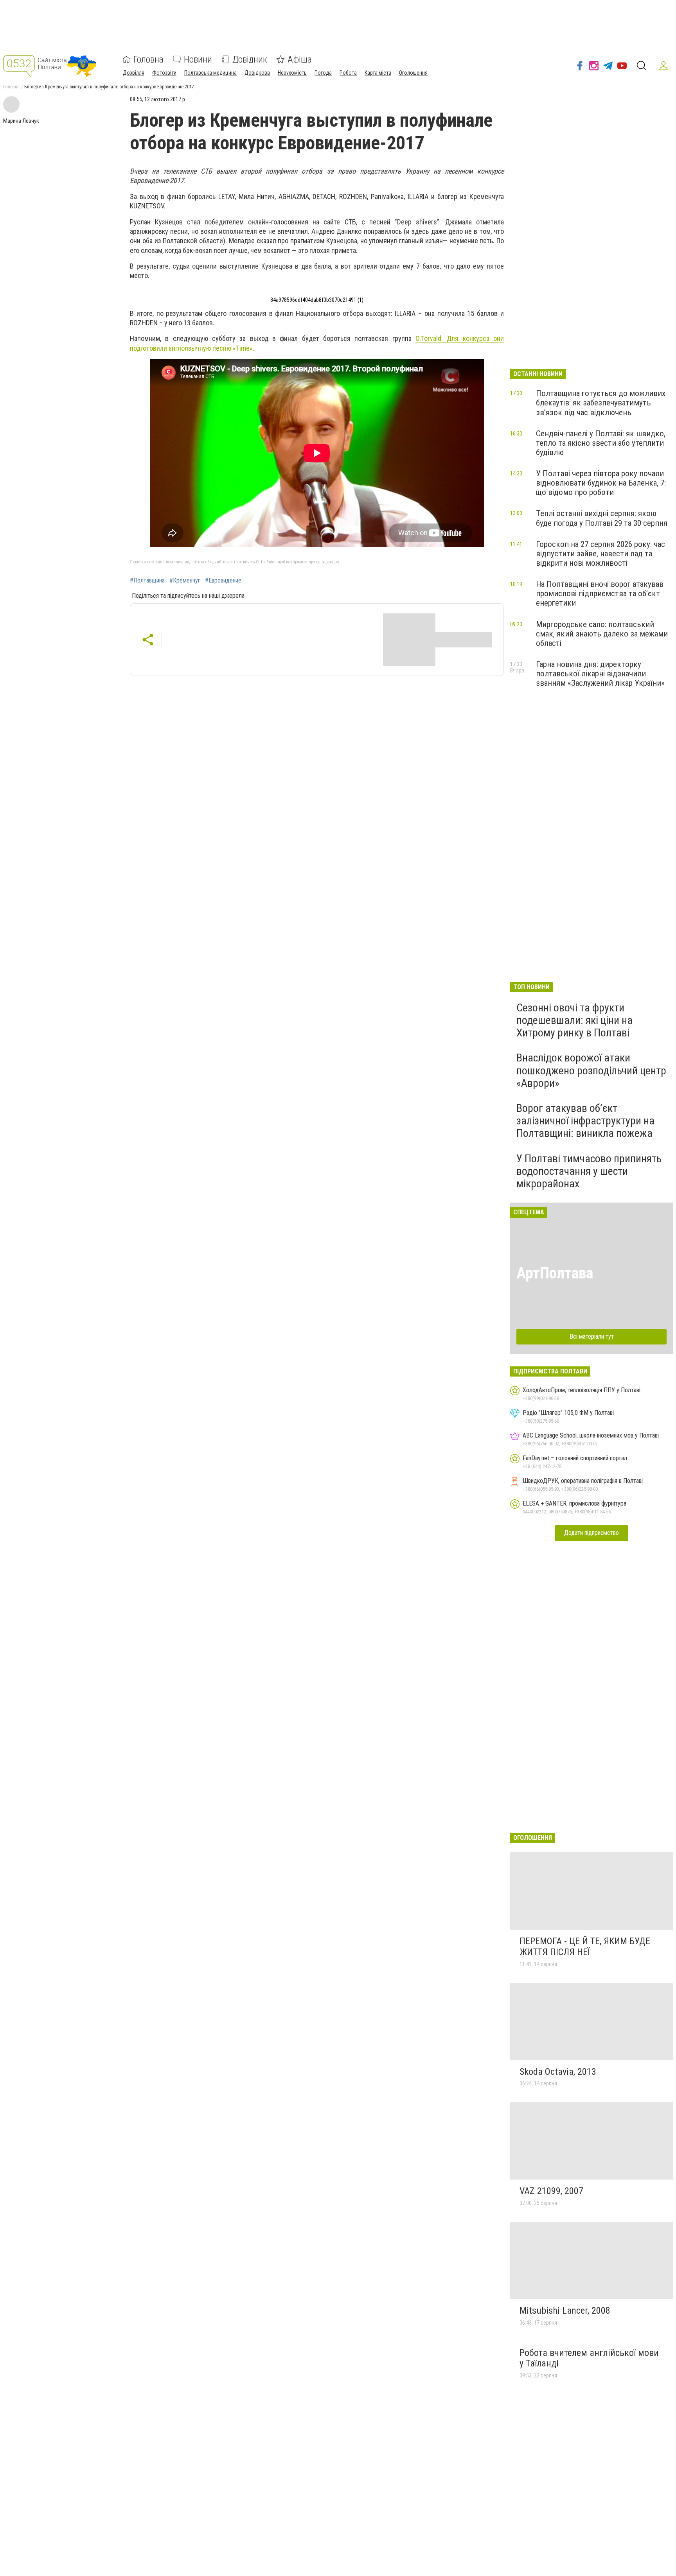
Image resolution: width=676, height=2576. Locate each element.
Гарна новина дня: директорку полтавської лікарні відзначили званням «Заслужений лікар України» (600, 674)
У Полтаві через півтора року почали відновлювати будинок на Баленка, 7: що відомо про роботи (601, 483)
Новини (198, 59)
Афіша (300, 59)
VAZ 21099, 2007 (551, 2191)
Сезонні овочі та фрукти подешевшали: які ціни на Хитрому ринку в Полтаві (574, 1020)
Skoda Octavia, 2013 (558, 2072)
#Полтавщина (147, 581)
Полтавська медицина (210, 73)
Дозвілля (134, 73)
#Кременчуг (185, 581)
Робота (348, 73)
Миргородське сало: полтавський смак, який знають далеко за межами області (602, 634)
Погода (323, 73)
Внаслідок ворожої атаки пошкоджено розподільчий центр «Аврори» (591, 1070)
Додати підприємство (591, 1533)
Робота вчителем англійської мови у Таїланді (589, 2358)
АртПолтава (555, 1273)
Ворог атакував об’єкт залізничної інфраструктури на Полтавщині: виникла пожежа (585, 1121)
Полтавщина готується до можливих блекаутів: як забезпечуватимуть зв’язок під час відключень (601, 403)
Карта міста (378, 73)
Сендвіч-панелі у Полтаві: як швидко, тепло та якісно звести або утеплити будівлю (601, 443)
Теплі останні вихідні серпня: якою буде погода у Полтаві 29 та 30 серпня (602, 518)
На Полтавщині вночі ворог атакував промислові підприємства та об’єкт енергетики (600, 593)
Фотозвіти (164, 73)
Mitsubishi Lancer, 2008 (565, 2311)
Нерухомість (292, 73)
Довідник (250, 59)
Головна (148, 59)
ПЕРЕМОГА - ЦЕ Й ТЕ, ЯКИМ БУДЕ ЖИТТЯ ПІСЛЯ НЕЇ (585, 1947)
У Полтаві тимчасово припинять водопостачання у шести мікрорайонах (589, 1171)
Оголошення (413, 73)
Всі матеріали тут (592, 1336)
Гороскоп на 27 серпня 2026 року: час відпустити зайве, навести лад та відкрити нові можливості (600, 554)
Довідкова (257, 73)
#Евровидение (223, 581)
